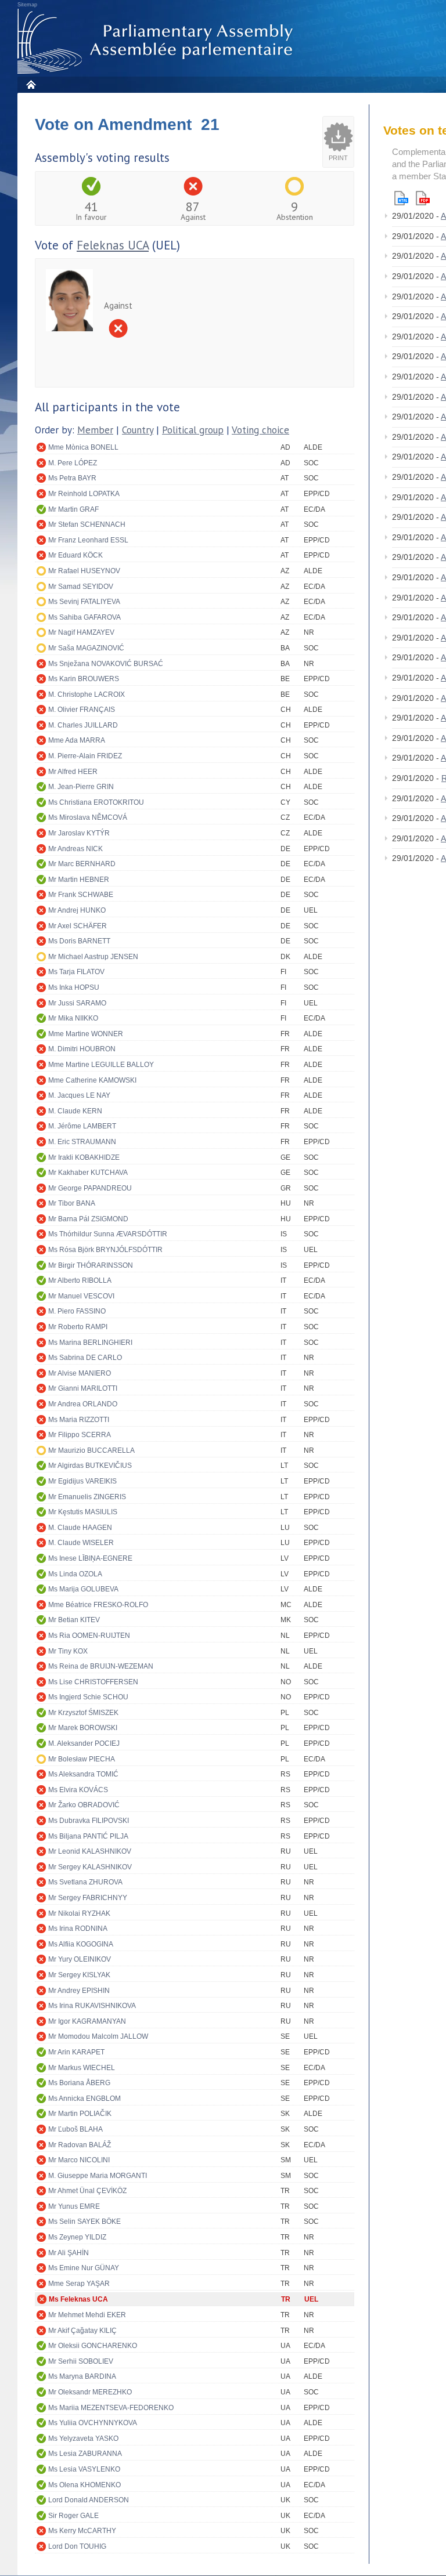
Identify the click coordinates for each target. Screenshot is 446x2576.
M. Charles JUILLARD (83, 725)
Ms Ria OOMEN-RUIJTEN (89, 1636)
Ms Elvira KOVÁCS (78, 1790)
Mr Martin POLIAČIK (80, 2114)
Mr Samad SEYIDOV (81, 587)
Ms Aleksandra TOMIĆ (83, 1774)
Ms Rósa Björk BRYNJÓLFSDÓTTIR (105, 1250)
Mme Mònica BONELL (83, 447)
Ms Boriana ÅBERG (79, 2083)
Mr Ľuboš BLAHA (75, 2129)
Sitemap (27, 5)
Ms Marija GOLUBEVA (83, 1589)
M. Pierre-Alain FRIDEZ (85, 756)
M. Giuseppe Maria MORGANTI (98, 2176)
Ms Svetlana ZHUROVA (85, 1882)
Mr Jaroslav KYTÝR (79, 833)
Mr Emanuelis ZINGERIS (87, 1497)
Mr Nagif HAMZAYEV (81, 632)
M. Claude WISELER (81, 1543)
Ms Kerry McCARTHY (82, 2531)
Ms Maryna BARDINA (82, 2376)
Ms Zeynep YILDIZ (77, 2237)
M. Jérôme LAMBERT (82, 1126)
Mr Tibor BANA (72, 1203)
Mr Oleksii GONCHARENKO (93, 2346)
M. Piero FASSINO (77, 1311)
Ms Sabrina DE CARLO (85, 1358)
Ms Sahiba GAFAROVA (84, 617)
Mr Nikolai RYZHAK (79, 1913)
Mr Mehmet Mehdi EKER (87, 2315)
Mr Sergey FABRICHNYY (88, 1898)
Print (338, 158)
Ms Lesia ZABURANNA (85, 2454)
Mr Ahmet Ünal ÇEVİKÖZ (87, 2191)
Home (30, 84)
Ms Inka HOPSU (74, 987)
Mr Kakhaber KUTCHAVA (88, 1173)
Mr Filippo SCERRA (80, 1435)
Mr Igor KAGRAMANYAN (87, 2021)
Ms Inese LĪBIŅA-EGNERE (90, 1558)
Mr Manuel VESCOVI (81, 1296)
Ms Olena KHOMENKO (84, 2485)
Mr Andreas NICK (75, 849)
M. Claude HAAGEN (80, 1528)
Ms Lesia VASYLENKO (84, 2469)
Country (138, 430)
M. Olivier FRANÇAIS (82, 710)
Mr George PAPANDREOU (90, 1188)
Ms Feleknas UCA (78, 2299)
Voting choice (260, 430)
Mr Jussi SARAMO (77, 1003)
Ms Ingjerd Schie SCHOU (88, 1697)
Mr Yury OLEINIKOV (80, 1959)
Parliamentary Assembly (157, 41)
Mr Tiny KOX (68, 1651)
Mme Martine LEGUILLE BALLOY (101, 1065)
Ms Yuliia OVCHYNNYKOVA (93, 2423)
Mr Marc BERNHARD (82, 864)
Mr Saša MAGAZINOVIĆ (86, 648)
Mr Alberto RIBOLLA (80, 1280)
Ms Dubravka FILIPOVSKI (89, 1821)
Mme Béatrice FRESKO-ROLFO (98, 1605)
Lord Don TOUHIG (77, 2546)
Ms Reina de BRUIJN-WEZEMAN (101, 1666)
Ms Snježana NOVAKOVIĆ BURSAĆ (106, 664)
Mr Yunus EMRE (74, 2206)
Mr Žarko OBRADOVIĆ (84, 1805)
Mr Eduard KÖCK (75, 555)
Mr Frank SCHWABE (81, 895)
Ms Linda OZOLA (75, 1574)
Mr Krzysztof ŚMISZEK (83, 1713)
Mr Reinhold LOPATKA (84, 494)
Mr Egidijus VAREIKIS (82, 1481)
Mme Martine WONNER (86, 1034)
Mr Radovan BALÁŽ (80, 2145)
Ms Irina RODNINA (78, 1929)
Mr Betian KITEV (74, 1620)
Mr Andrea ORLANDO (83, 1404)
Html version (401, 198)
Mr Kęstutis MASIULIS (83, 1512)
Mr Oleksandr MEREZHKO (90, 2392)
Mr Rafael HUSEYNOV (84, 571)
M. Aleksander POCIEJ (84, 1743)
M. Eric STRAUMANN (82, 1142)
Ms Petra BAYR (72, 478)
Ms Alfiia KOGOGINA (81, 1944)
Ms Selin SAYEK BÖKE (84, 2222)
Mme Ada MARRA (77, 740)
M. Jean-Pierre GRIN (81, 787)
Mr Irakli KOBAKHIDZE (84, 1157)
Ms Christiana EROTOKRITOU (96, 802)
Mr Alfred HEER (73, 772)
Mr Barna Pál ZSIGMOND (88, 1219)
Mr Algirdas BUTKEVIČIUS (90, 1466)
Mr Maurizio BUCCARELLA (91, 1450)
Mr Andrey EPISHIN (79, 1991)
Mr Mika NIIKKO (73, 1018)
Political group (193, 430)
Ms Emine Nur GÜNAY (84, 2268)
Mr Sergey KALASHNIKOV (90, 1867)
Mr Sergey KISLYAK (79, 1975)
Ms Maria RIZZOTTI (79, 1420)
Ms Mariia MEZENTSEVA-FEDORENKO (111, 2408)
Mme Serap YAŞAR (79, 2284)
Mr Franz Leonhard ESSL (88, 540)
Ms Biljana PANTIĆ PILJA (88, 1836)
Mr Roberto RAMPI (78, 1327)
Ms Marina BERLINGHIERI (90, 1343)
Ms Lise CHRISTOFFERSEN (93, 1682)
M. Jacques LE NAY (79, 1095)
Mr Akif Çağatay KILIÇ (82, 2331)
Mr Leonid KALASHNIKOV (90, 1851)
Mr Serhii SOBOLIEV (81, 2361)
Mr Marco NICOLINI (79, 2160)
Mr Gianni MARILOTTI (83, 1388)
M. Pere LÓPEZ (73, 463)
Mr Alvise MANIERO (80, 1373)
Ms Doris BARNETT (79, 941)
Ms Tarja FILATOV (76, 972)
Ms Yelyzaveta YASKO (83, 2438)
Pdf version (423, 198)
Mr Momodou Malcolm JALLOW (98, 2036)
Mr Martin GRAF (73, 509)
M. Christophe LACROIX (87, 694)
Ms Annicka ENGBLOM (84, 2099)
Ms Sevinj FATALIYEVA (84, 602)
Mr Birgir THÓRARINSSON (91, 1265)
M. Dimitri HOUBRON (82, 1049)
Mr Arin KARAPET (76, 2052)
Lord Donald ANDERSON (89, 2500)
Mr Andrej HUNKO (77, 910)
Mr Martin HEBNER (79, 880)
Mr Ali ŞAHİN (69, 2253)
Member (95, 430)
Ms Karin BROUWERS (84, 679)
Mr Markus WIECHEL (82, 2068)
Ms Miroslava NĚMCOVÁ (88, 817)
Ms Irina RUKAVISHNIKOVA (92, 2006)
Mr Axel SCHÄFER (78, 926)
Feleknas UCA (113, 245)
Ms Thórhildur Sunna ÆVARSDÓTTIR (108, 1234)
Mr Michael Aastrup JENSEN (93, 957)
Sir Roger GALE (73, 2516)
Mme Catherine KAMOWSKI (92, 1080)
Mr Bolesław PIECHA (82, 1759)
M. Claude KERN (75, 1111)
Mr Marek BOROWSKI (83, 1728)
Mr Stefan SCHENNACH (87, 524)
